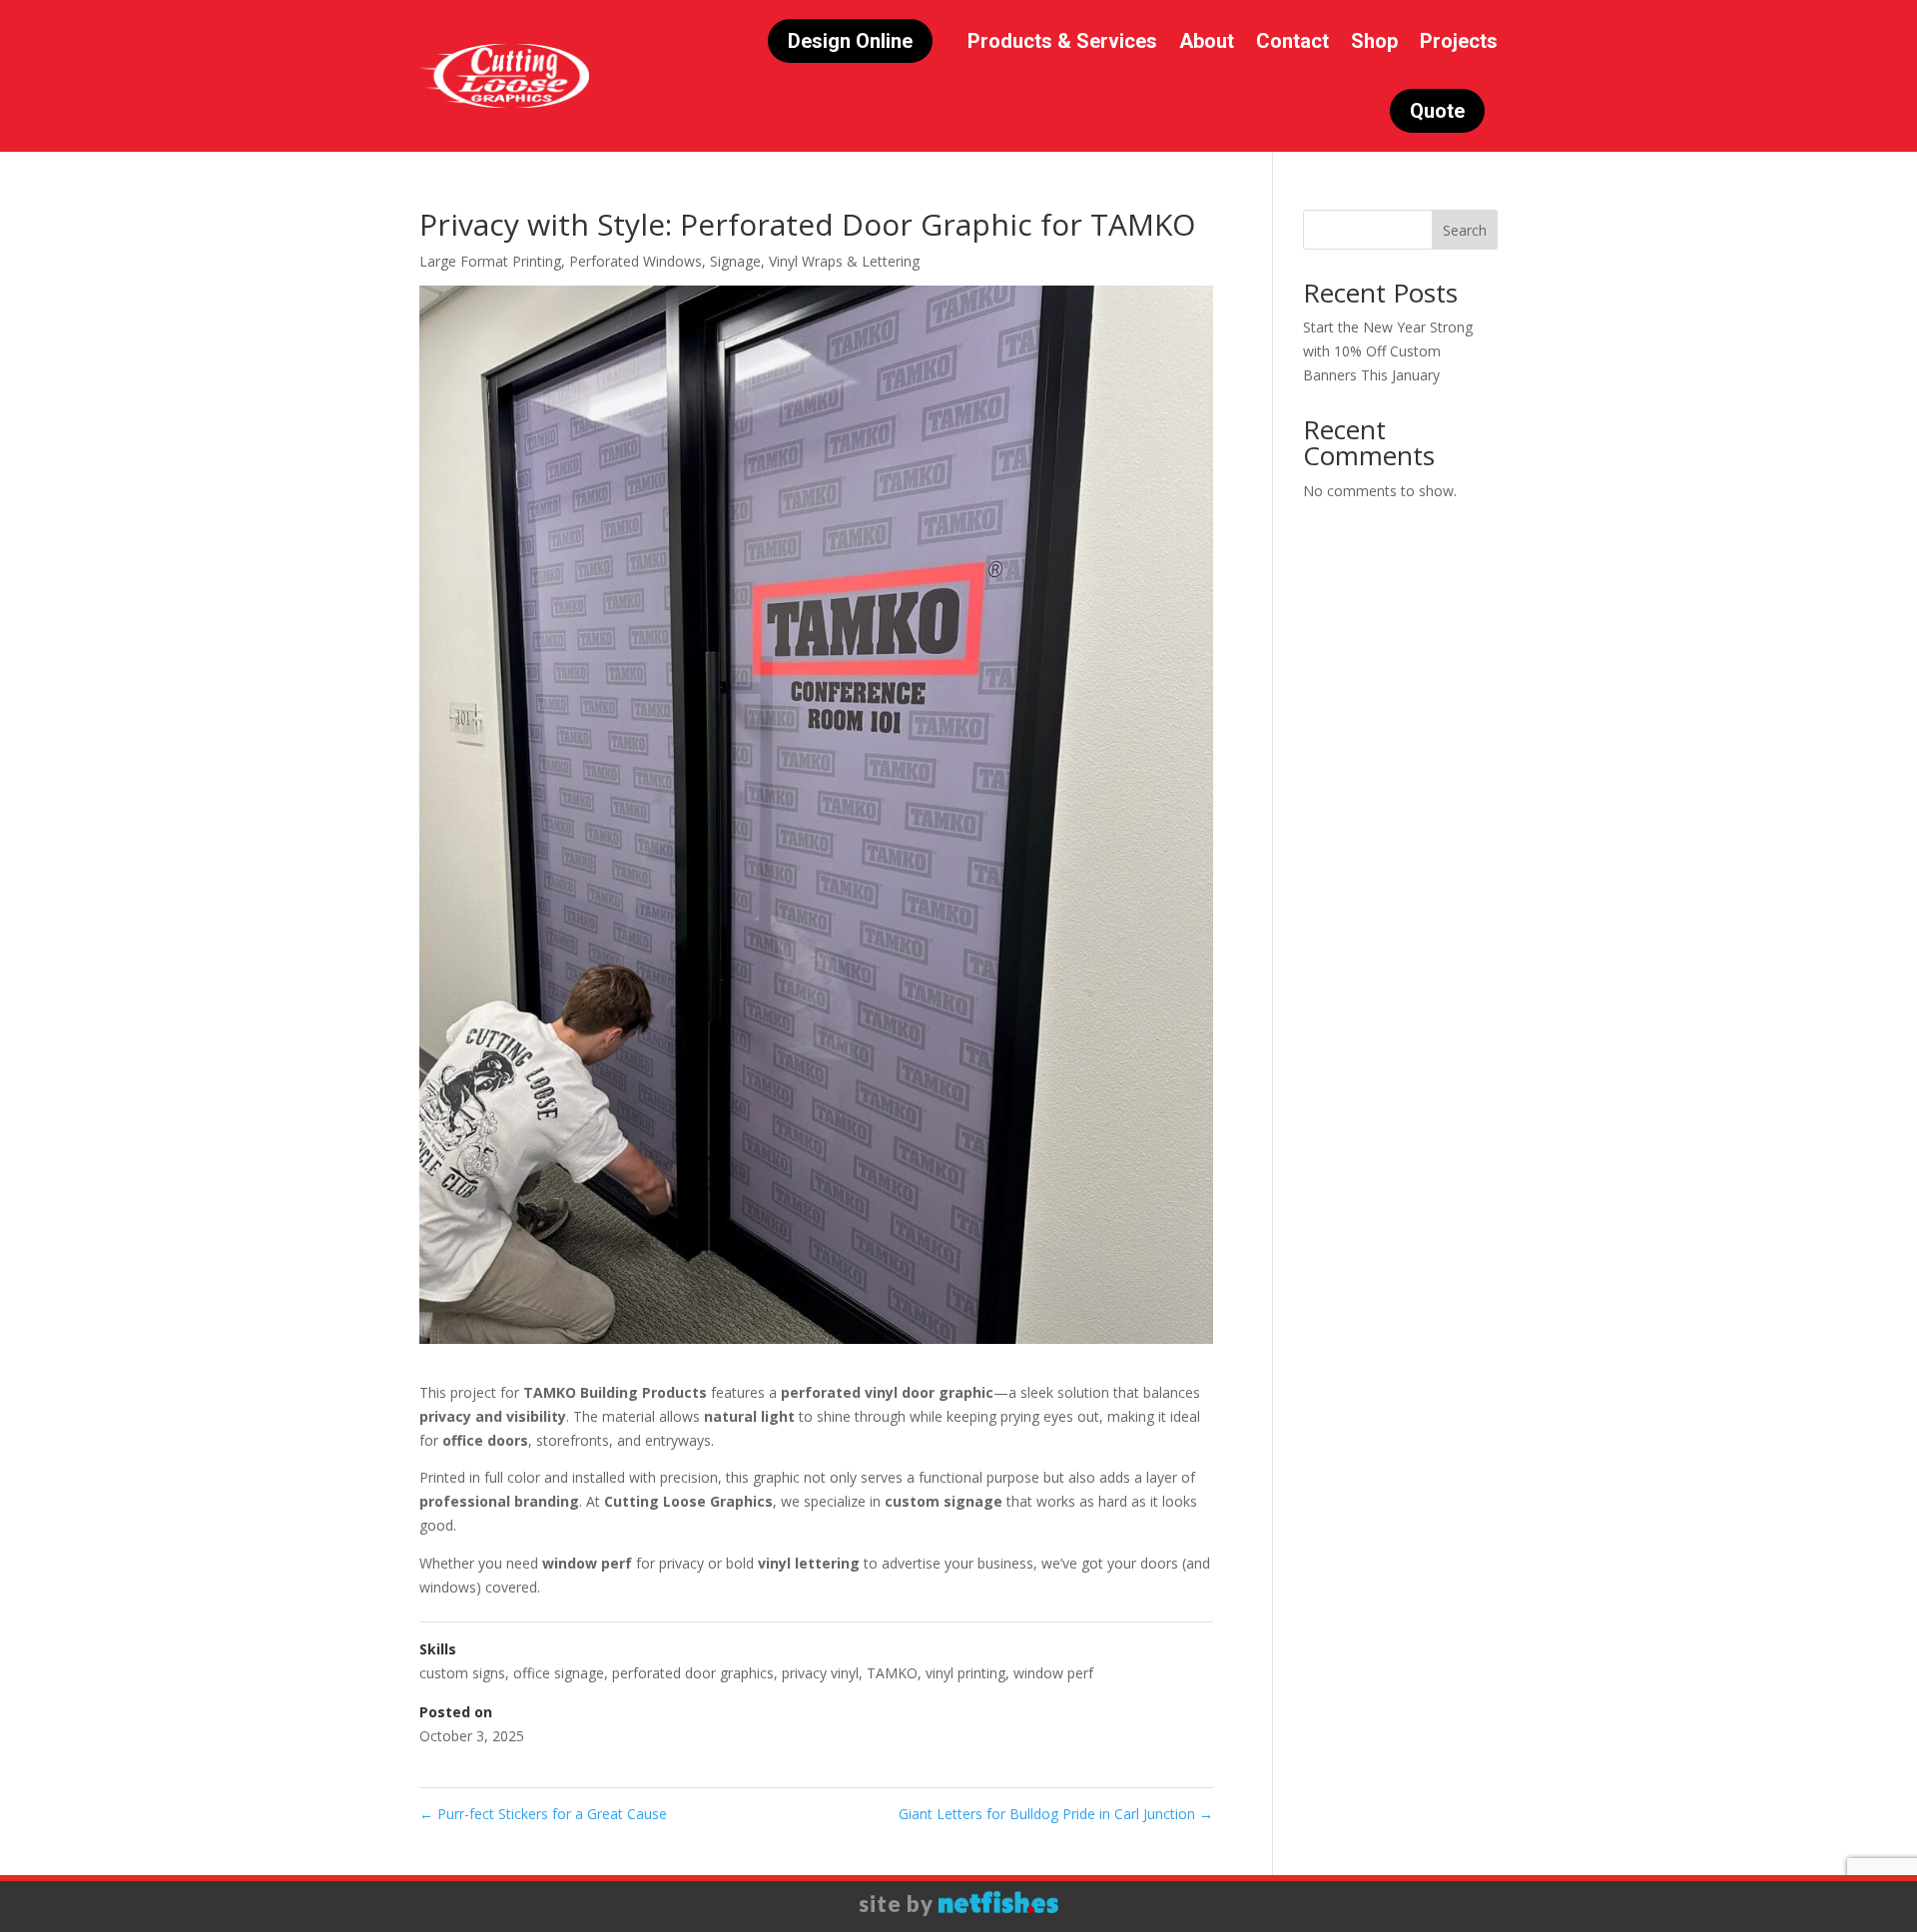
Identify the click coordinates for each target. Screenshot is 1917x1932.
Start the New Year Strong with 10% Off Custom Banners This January (1388, 351)
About (1207, 41)
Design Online (850, 41)
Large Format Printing (490, 261)
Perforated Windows (636, 261)
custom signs (462, 1673)
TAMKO (892, 1673)
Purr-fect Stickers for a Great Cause (543, 1814)
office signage (559, 1673)
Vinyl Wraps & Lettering (844, 261)
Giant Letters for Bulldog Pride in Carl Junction (1056, 1814)
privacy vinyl (820, 1673)
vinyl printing (965, 1673)
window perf (1053, 1673)
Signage (735, 261)
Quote (1437, 111)
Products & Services (1062, 41)
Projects (1459, 41)
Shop (1374, 41)
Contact (1292, 41)
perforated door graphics (693, 1673)
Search (1465, 230)
